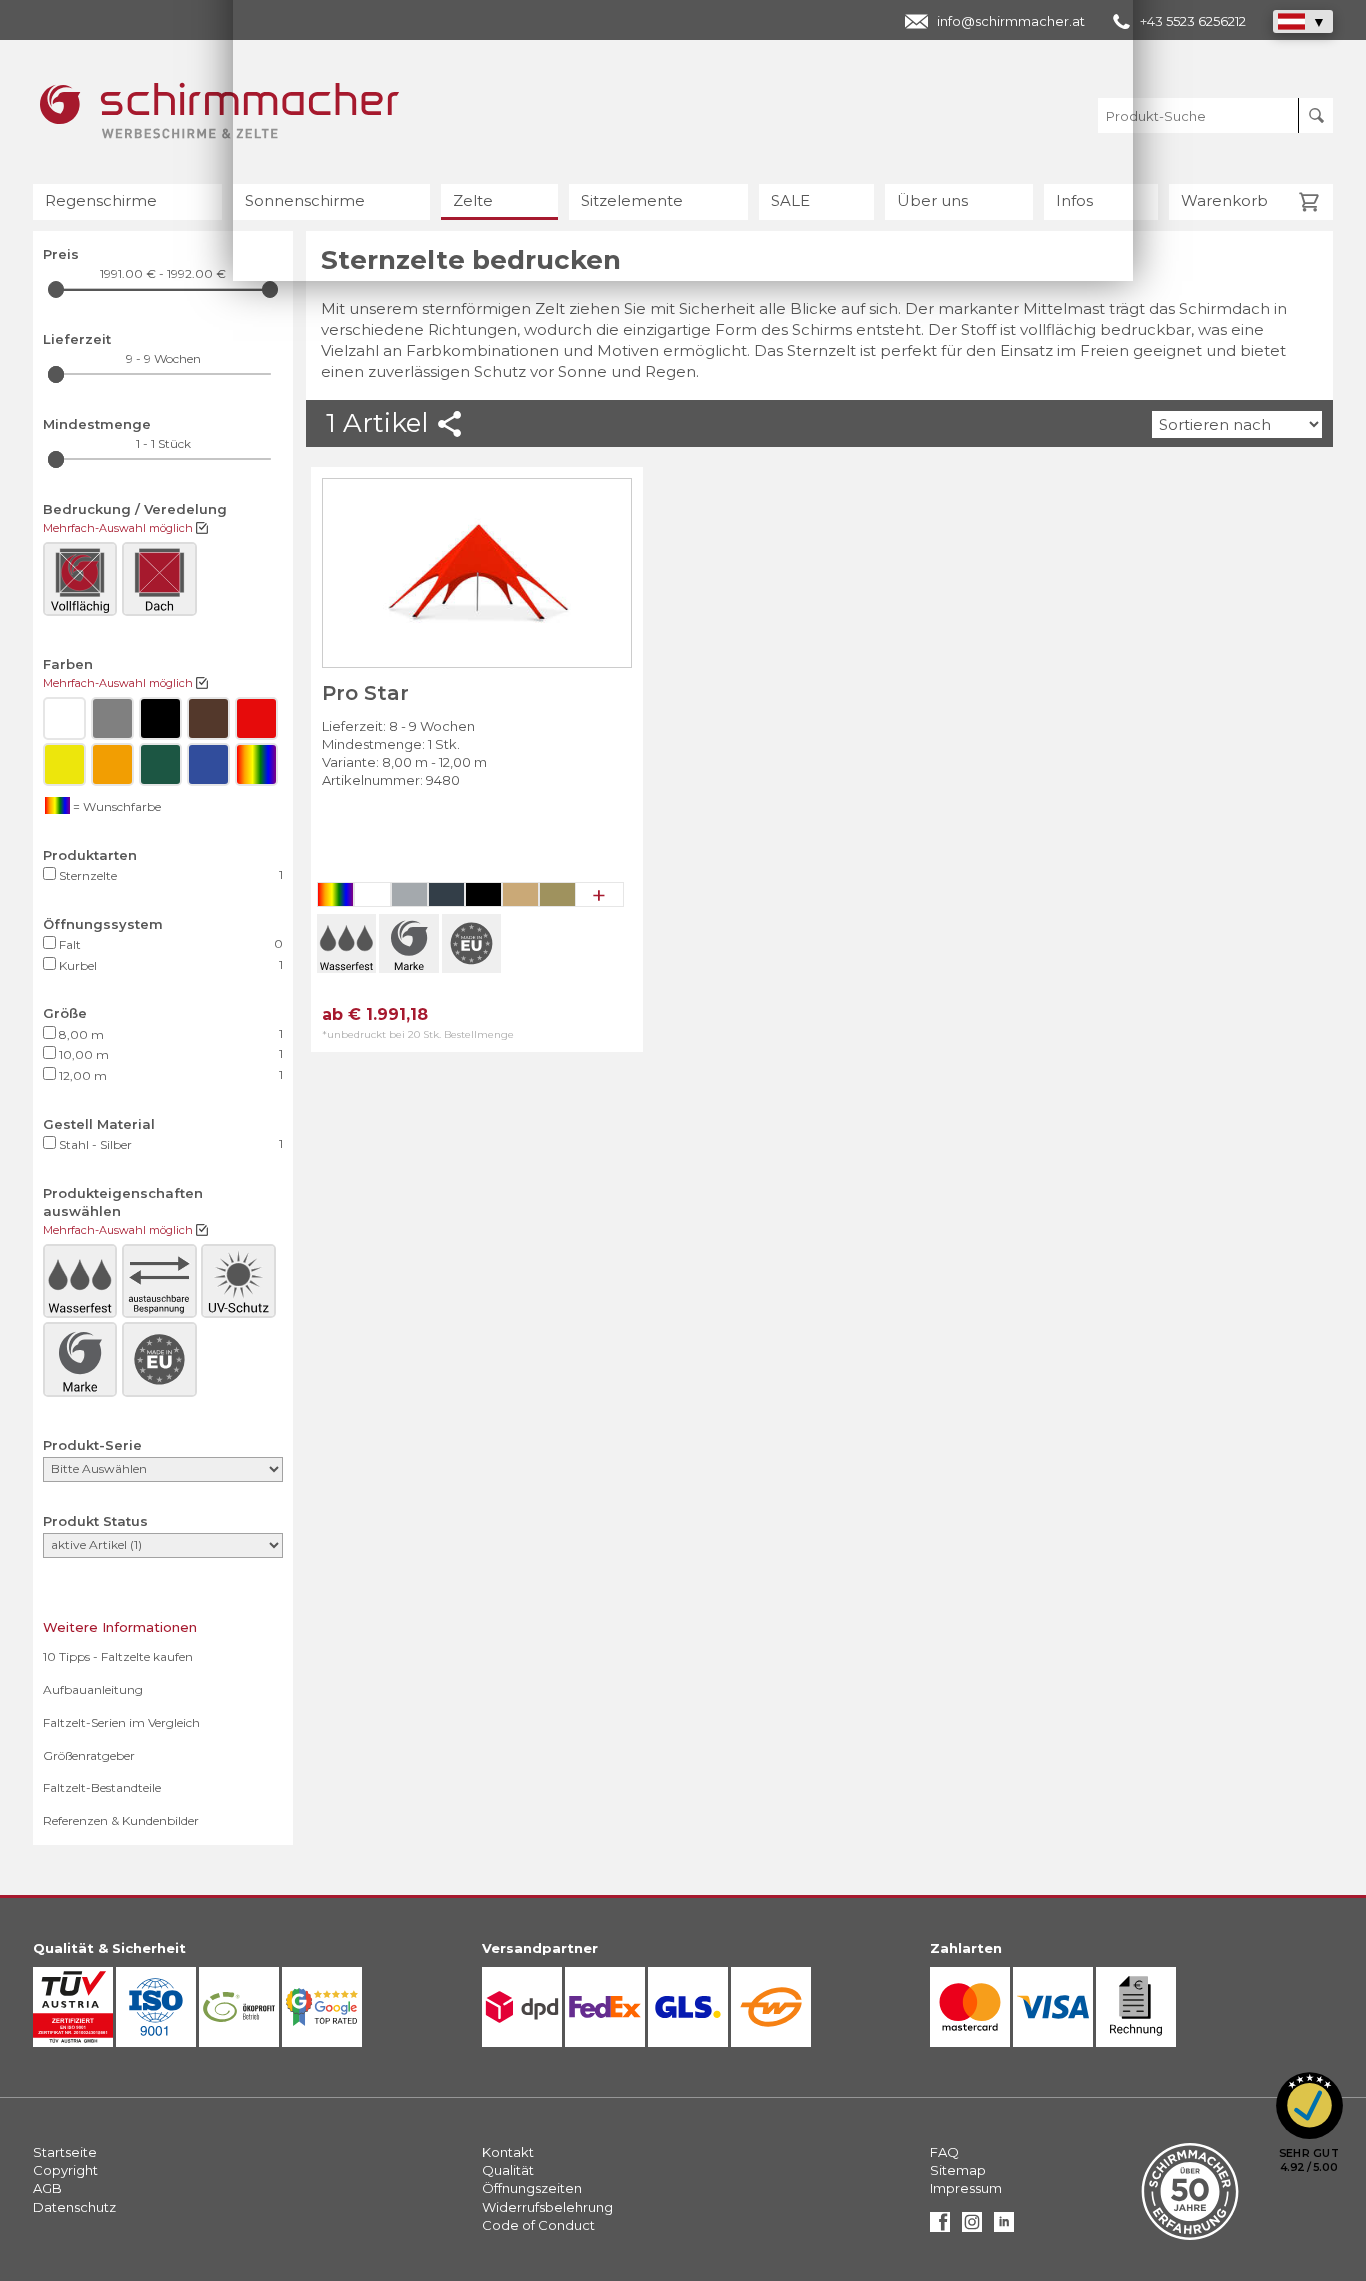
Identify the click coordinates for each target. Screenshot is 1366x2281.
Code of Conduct (538, 2225)
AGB (47, 2188)
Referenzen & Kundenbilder (121, 1820)
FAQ (944, 2152)
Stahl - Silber (169, 1144)
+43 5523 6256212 (1193, 21)
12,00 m (169, 1075)
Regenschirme (101, 200)
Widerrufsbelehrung (547, 2207)
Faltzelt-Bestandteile (102, 1787)
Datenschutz (74, 2207)
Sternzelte (169, 875)
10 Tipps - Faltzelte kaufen (118, 1656)
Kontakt (508, 2152)
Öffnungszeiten (532, 2188)
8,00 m (169, 1034)
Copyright (65, 2170)
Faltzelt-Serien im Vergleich (121, 1722)
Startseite (65, 2152)
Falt (169, 944)
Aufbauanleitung (93, 1689)
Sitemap (958, 2170)
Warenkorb (1224, 200)
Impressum (966, 2188)
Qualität (508, 2170)
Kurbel (169, 965)
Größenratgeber (89, 1755)
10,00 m (169, 1054)
